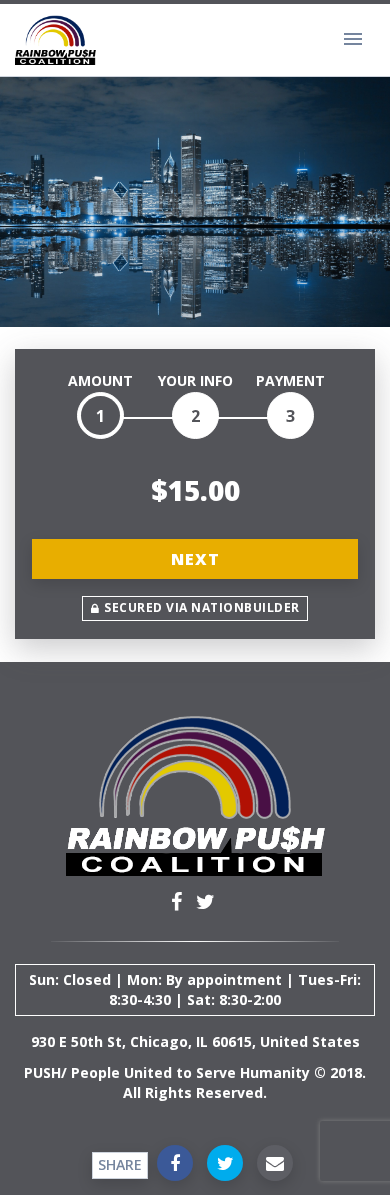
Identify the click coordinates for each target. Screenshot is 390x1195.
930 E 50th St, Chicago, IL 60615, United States (195, 1041)
